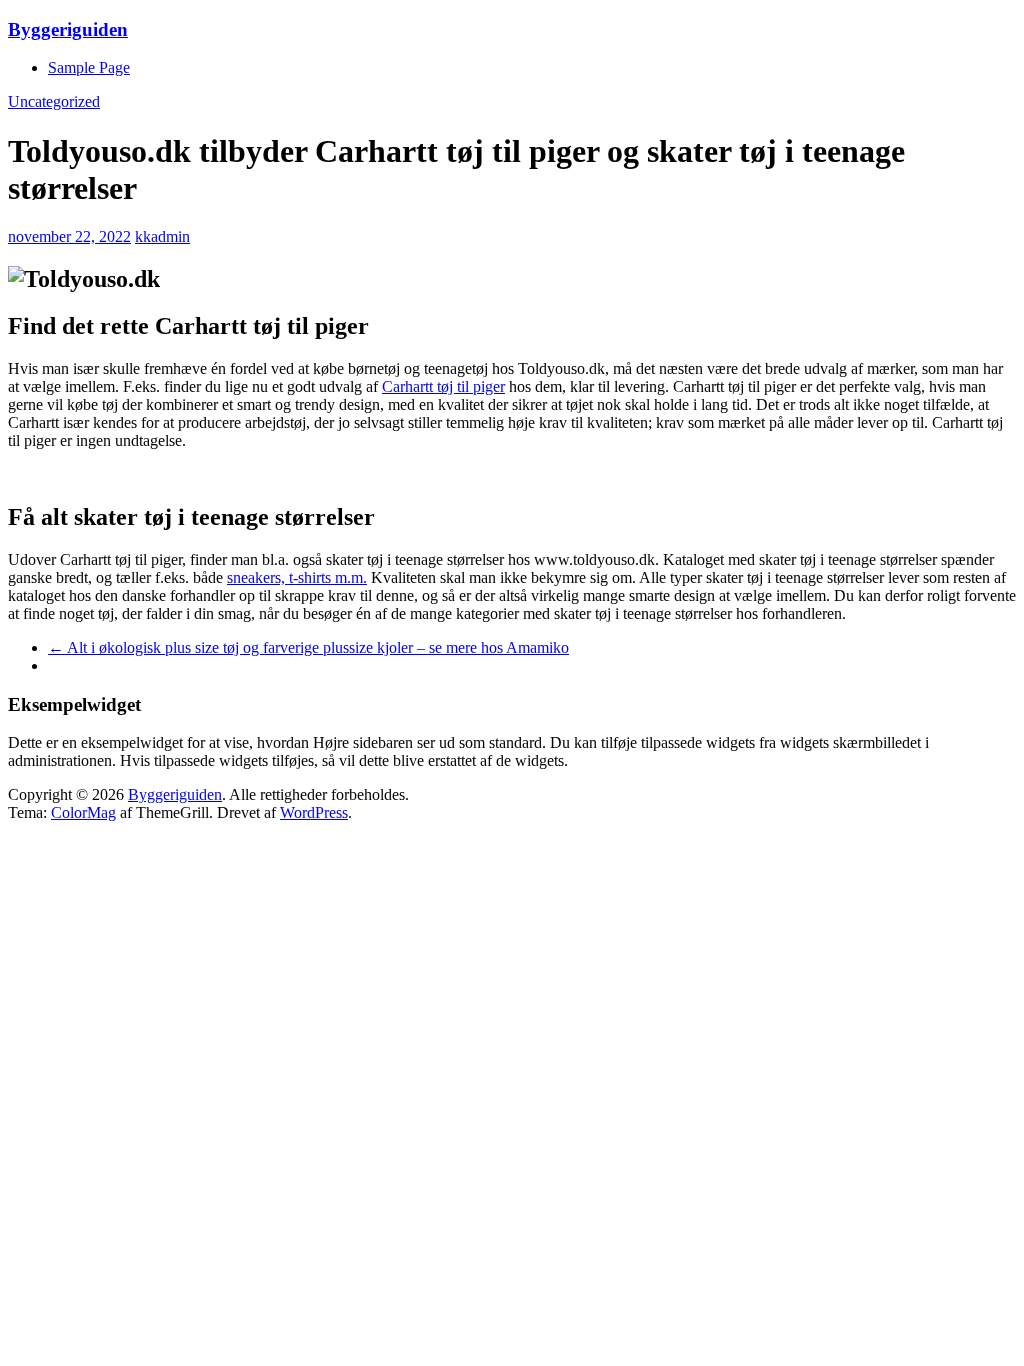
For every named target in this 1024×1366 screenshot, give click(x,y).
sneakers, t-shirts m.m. (297, 577)
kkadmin (162, 236)
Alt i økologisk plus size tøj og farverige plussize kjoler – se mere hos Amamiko (308, 647)
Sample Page (89, 67)
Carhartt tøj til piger (443, 386)
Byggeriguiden (68, 29)
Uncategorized (54, 101)
